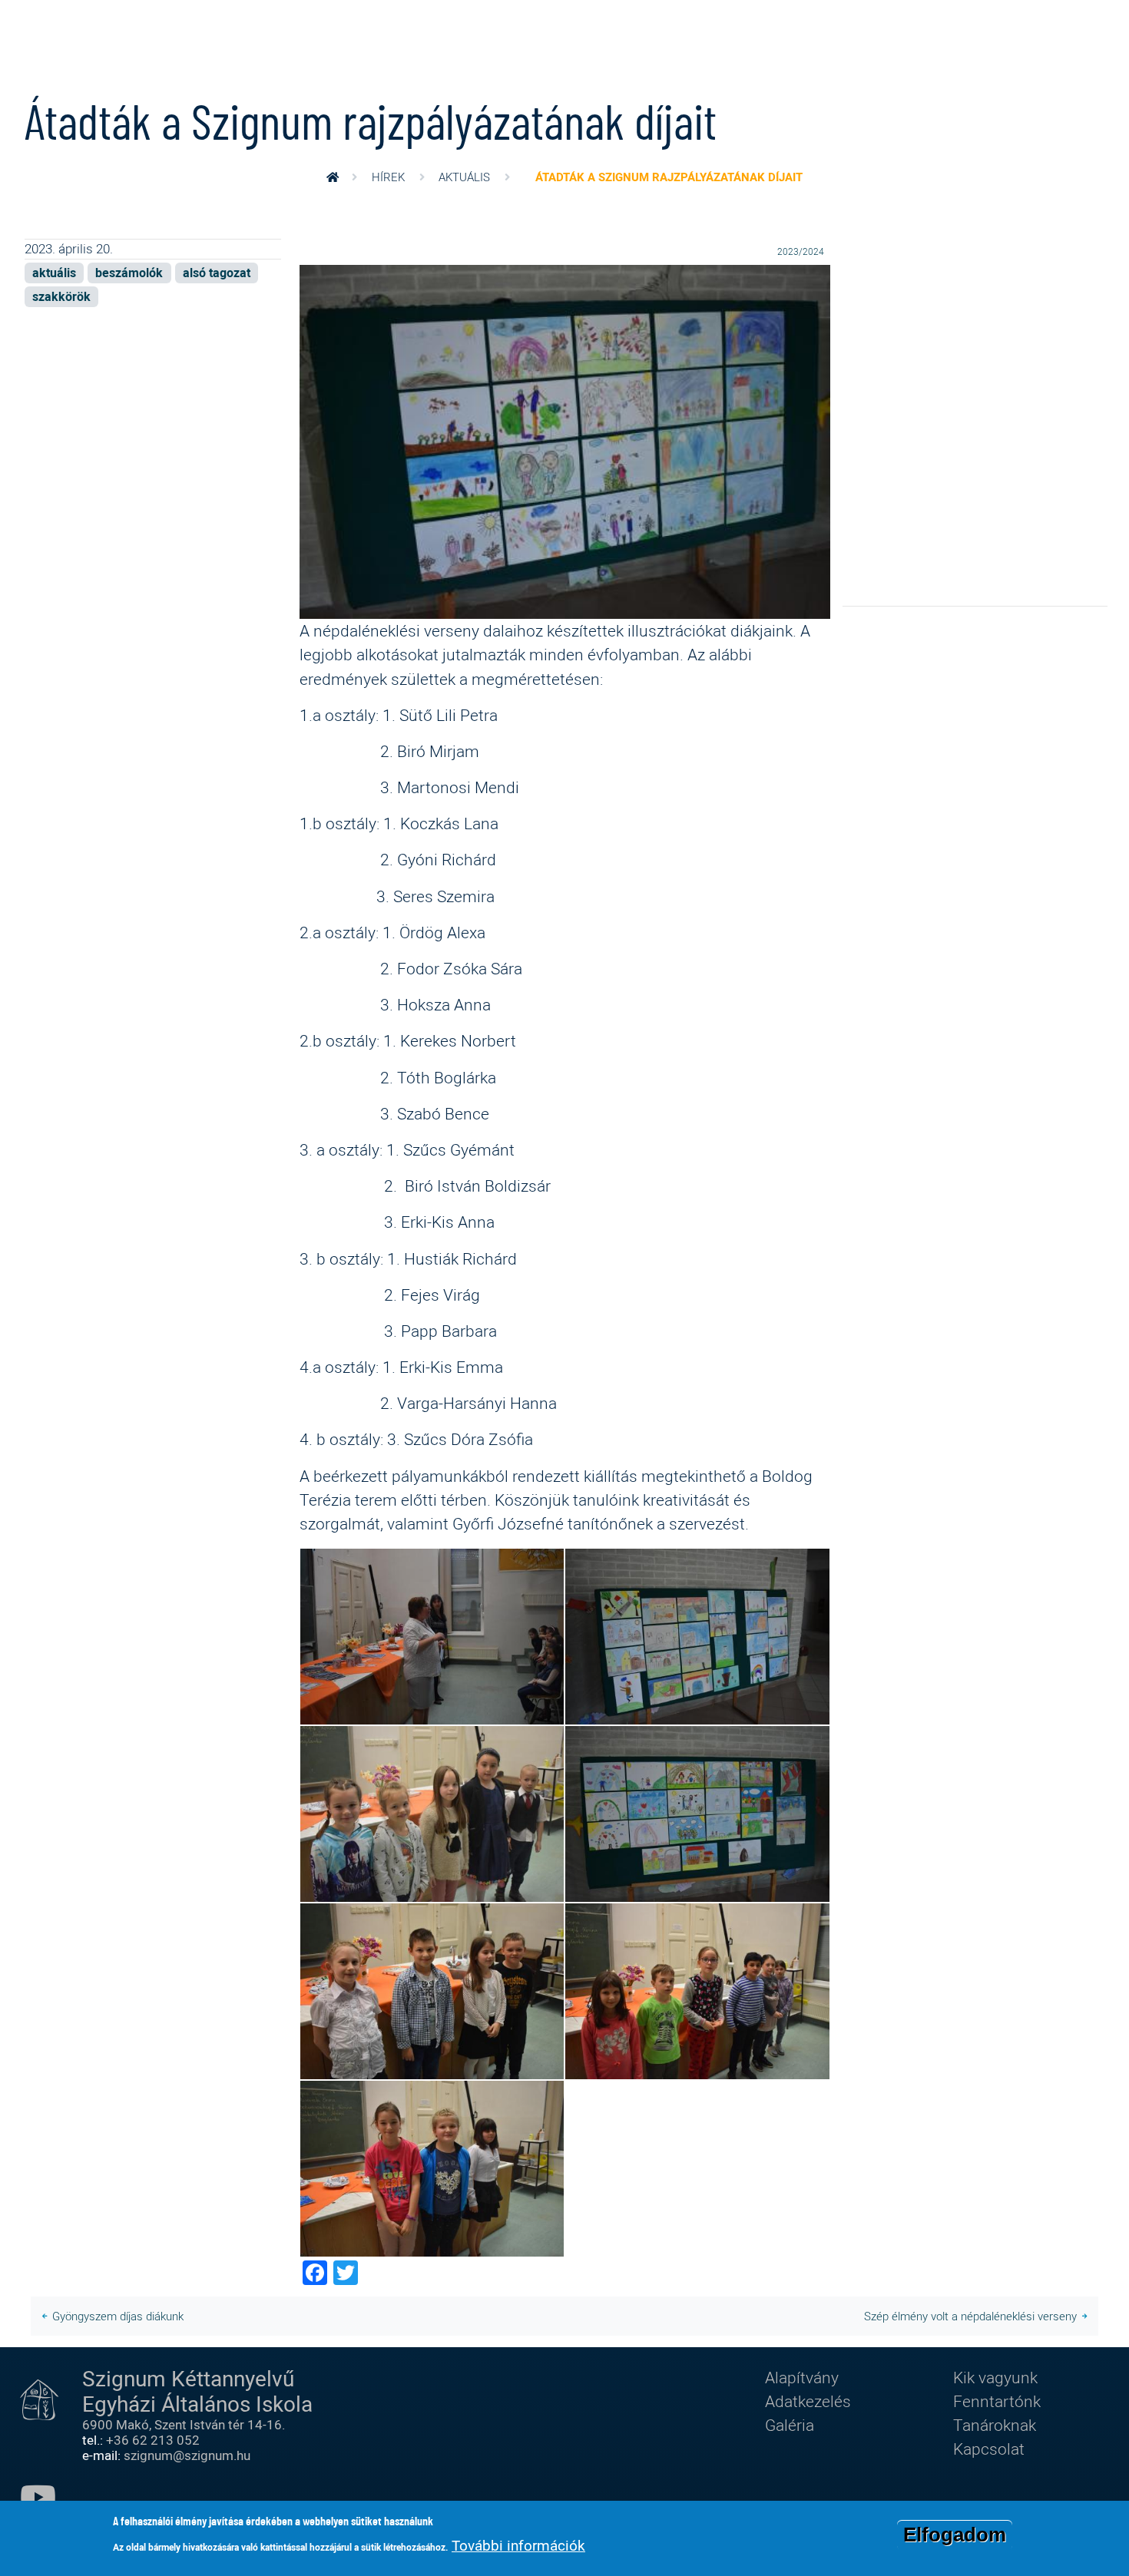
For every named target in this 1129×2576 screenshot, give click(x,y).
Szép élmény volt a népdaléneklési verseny (970, 2316)
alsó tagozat (217, 273)
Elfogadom (955, 2535)
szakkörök (61, 297)
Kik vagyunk (995, 2377)
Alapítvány (802, 2377)
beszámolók (129, 273)
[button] (565, 440)
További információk (518, 2545)
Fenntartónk (997, 2401)
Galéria (790, 2425)
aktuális (464, 177)
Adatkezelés (808, 2401)
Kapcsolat (989, 2449)
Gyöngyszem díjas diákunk (118, 2316)
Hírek (388, 177)
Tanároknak (995, 2425)
